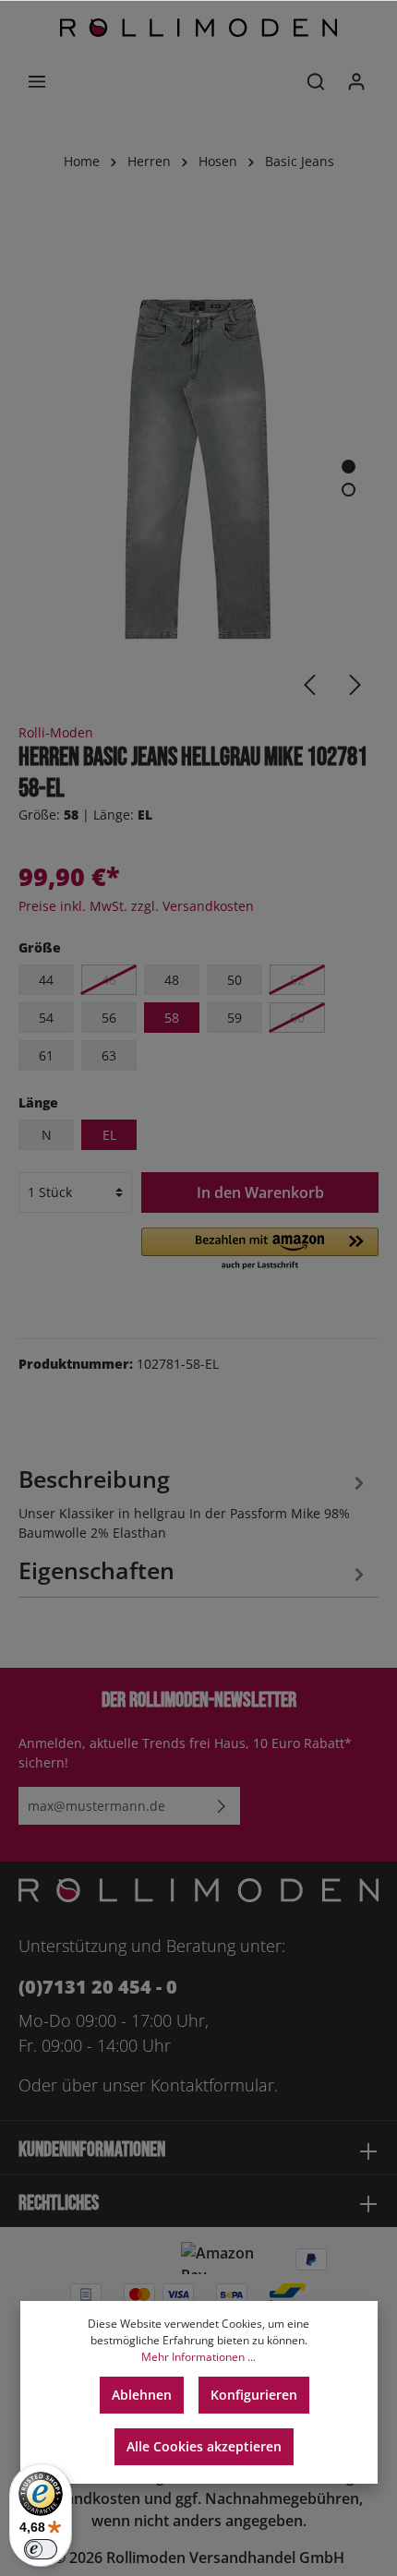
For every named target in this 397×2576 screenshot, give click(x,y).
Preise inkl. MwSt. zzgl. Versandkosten (136, 906)
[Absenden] (222, 1806)
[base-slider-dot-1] (349, 467)
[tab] (194, 1501)
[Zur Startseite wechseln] (198, 28)
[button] (260, 1250)
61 (46, 1055)
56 (109, 1018)
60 (297, 1018)
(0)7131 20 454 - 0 (98, 1987)
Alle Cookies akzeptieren (204, 2446)
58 (172, 1018)
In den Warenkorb (260, 1192)
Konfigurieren (254, 2395)
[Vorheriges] (309, 685)
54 (46, 1018)
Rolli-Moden (56, 732)
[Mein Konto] (356, 81)
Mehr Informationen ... (198, 2357)
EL (109, 1135)
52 (297, 980)
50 (235, 980)
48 (172, 980)
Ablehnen (142, 2395)
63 (109, 1055)
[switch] (41, 2549)
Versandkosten (87, 2498)
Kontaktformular (212, 2085)
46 (109, 980)
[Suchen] (316, 81)
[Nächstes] (355, 685)
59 (235, 1018)
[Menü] (37, 81)
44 (46, 980)
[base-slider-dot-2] (349, 490)
